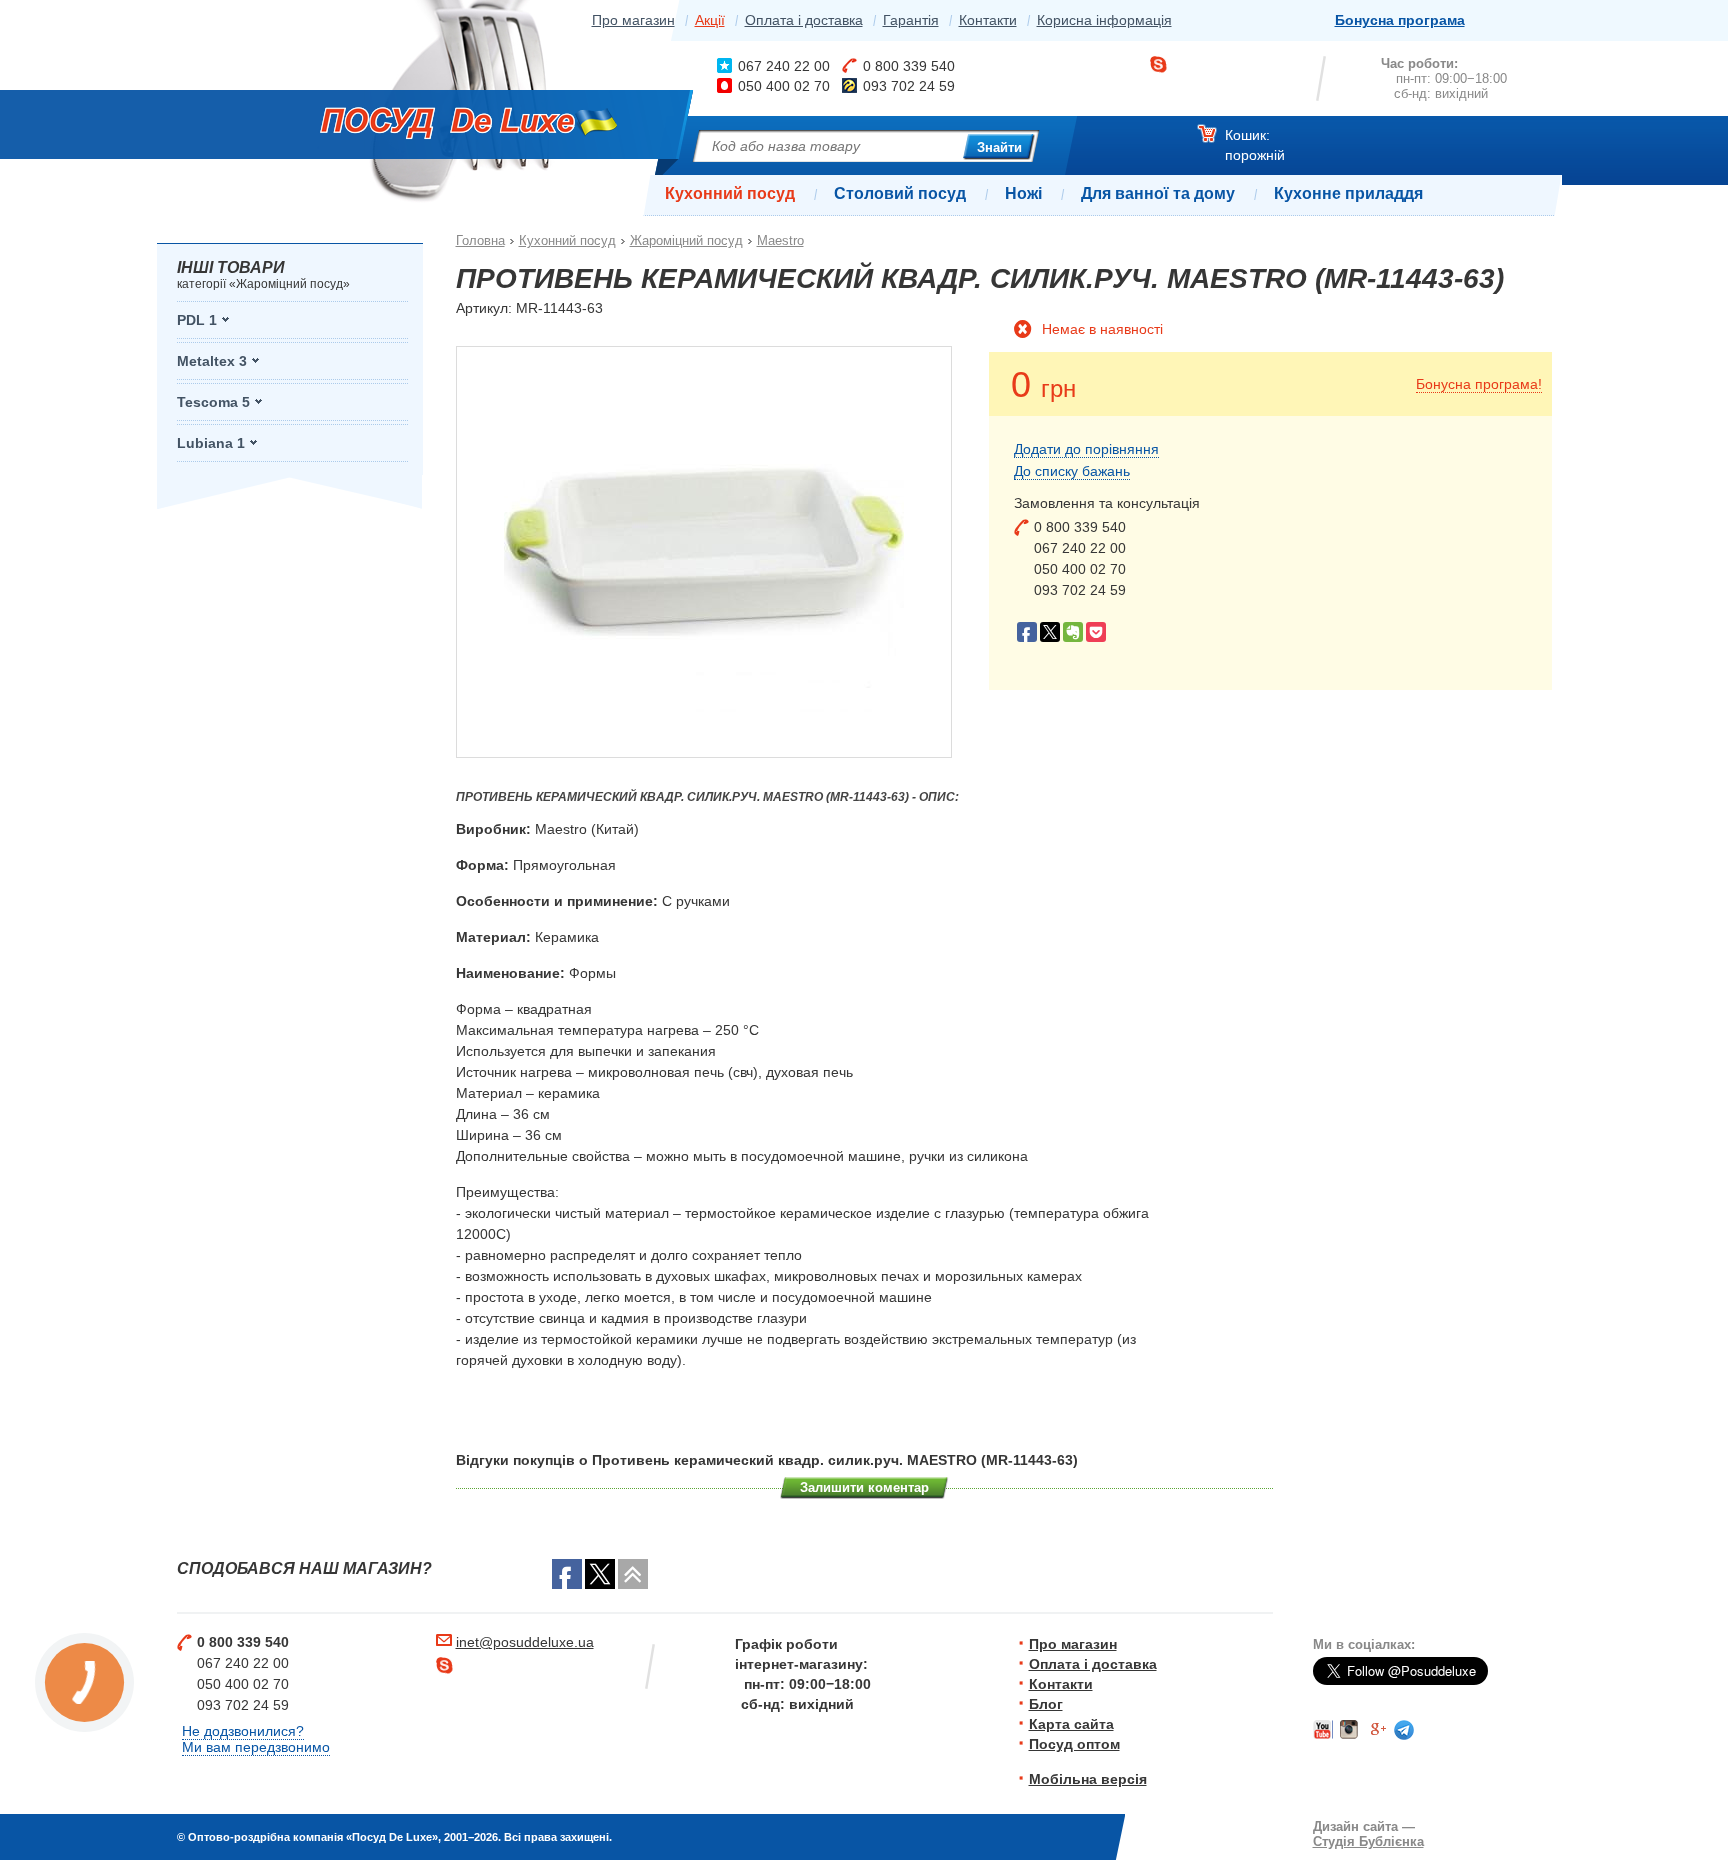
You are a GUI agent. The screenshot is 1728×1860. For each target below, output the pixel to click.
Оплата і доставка (804, 20)
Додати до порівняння (1086, 449)
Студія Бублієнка (1368, 1841)
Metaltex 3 (212, 361)
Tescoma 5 (213, 402)
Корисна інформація (1104, 20)
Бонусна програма (1400, 20)
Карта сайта (1071, 1724)
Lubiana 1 (211, 443)
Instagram (1350, 1730)
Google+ (1377, 1730)
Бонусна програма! (1479, 384)
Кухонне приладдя (1348, 193)
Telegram (1404, 1730)
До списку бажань (1072, 471)
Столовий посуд (900, 193)
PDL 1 (197, 320)
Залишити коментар (864, 1487)
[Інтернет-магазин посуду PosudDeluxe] (446, 127)
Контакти (988, 20)
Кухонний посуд (730, 193)
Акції (710, 20)
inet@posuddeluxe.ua (525, 1642)
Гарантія (911, 20)
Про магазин (633, 20)
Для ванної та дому (1158, 193)
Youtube (1323, 1730)
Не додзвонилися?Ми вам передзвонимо (256, 1739)
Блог (1046, 1704)
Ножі (1023, 193)
